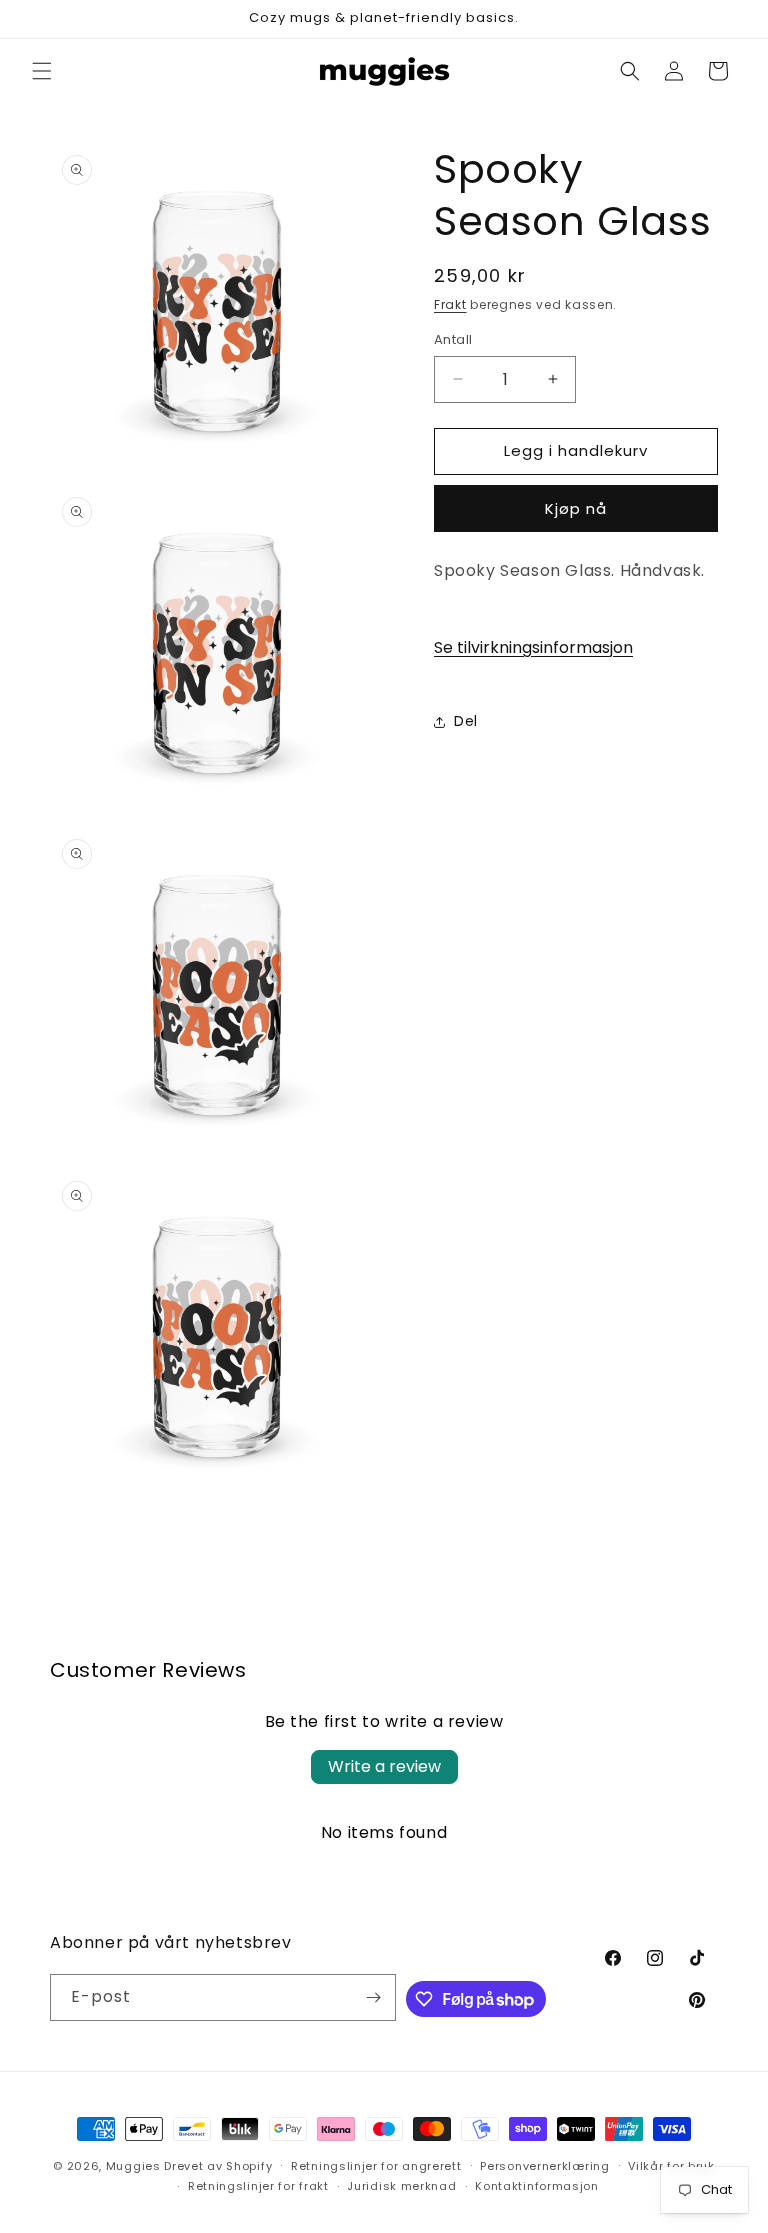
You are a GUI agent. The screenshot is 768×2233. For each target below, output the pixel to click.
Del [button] (466, 721)
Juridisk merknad (401, 2186)
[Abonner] (373, 1997)
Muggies (133, 2166)
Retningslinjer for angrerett (376, 2166)
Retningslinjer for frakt (258, 2186)
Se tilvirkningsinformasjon (533, 647)
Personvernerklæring (544, 2166)
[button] (42, 71)
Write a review (384, 1766)
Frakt (450, 304)
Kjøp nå (576, 508)
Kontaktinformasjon (537, 2186)
